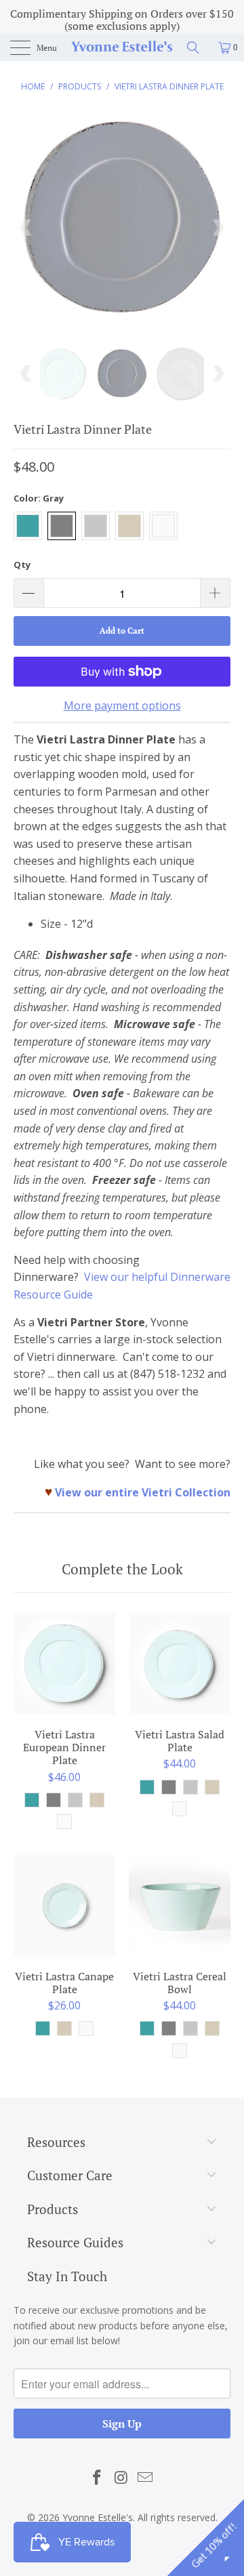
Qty (22, 565)
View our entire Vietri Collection (143, 1492)
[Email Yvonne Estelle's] (146, 2478)
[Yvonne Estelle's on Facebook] (97, 2478)
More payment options (122, 706)
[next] (218, 228)
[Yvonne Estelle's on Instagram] (121, 2478)
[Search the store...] (198, 47)
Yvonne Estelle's (98, 2517)
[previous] (26, 228)
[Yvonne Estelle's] (122, 47)
